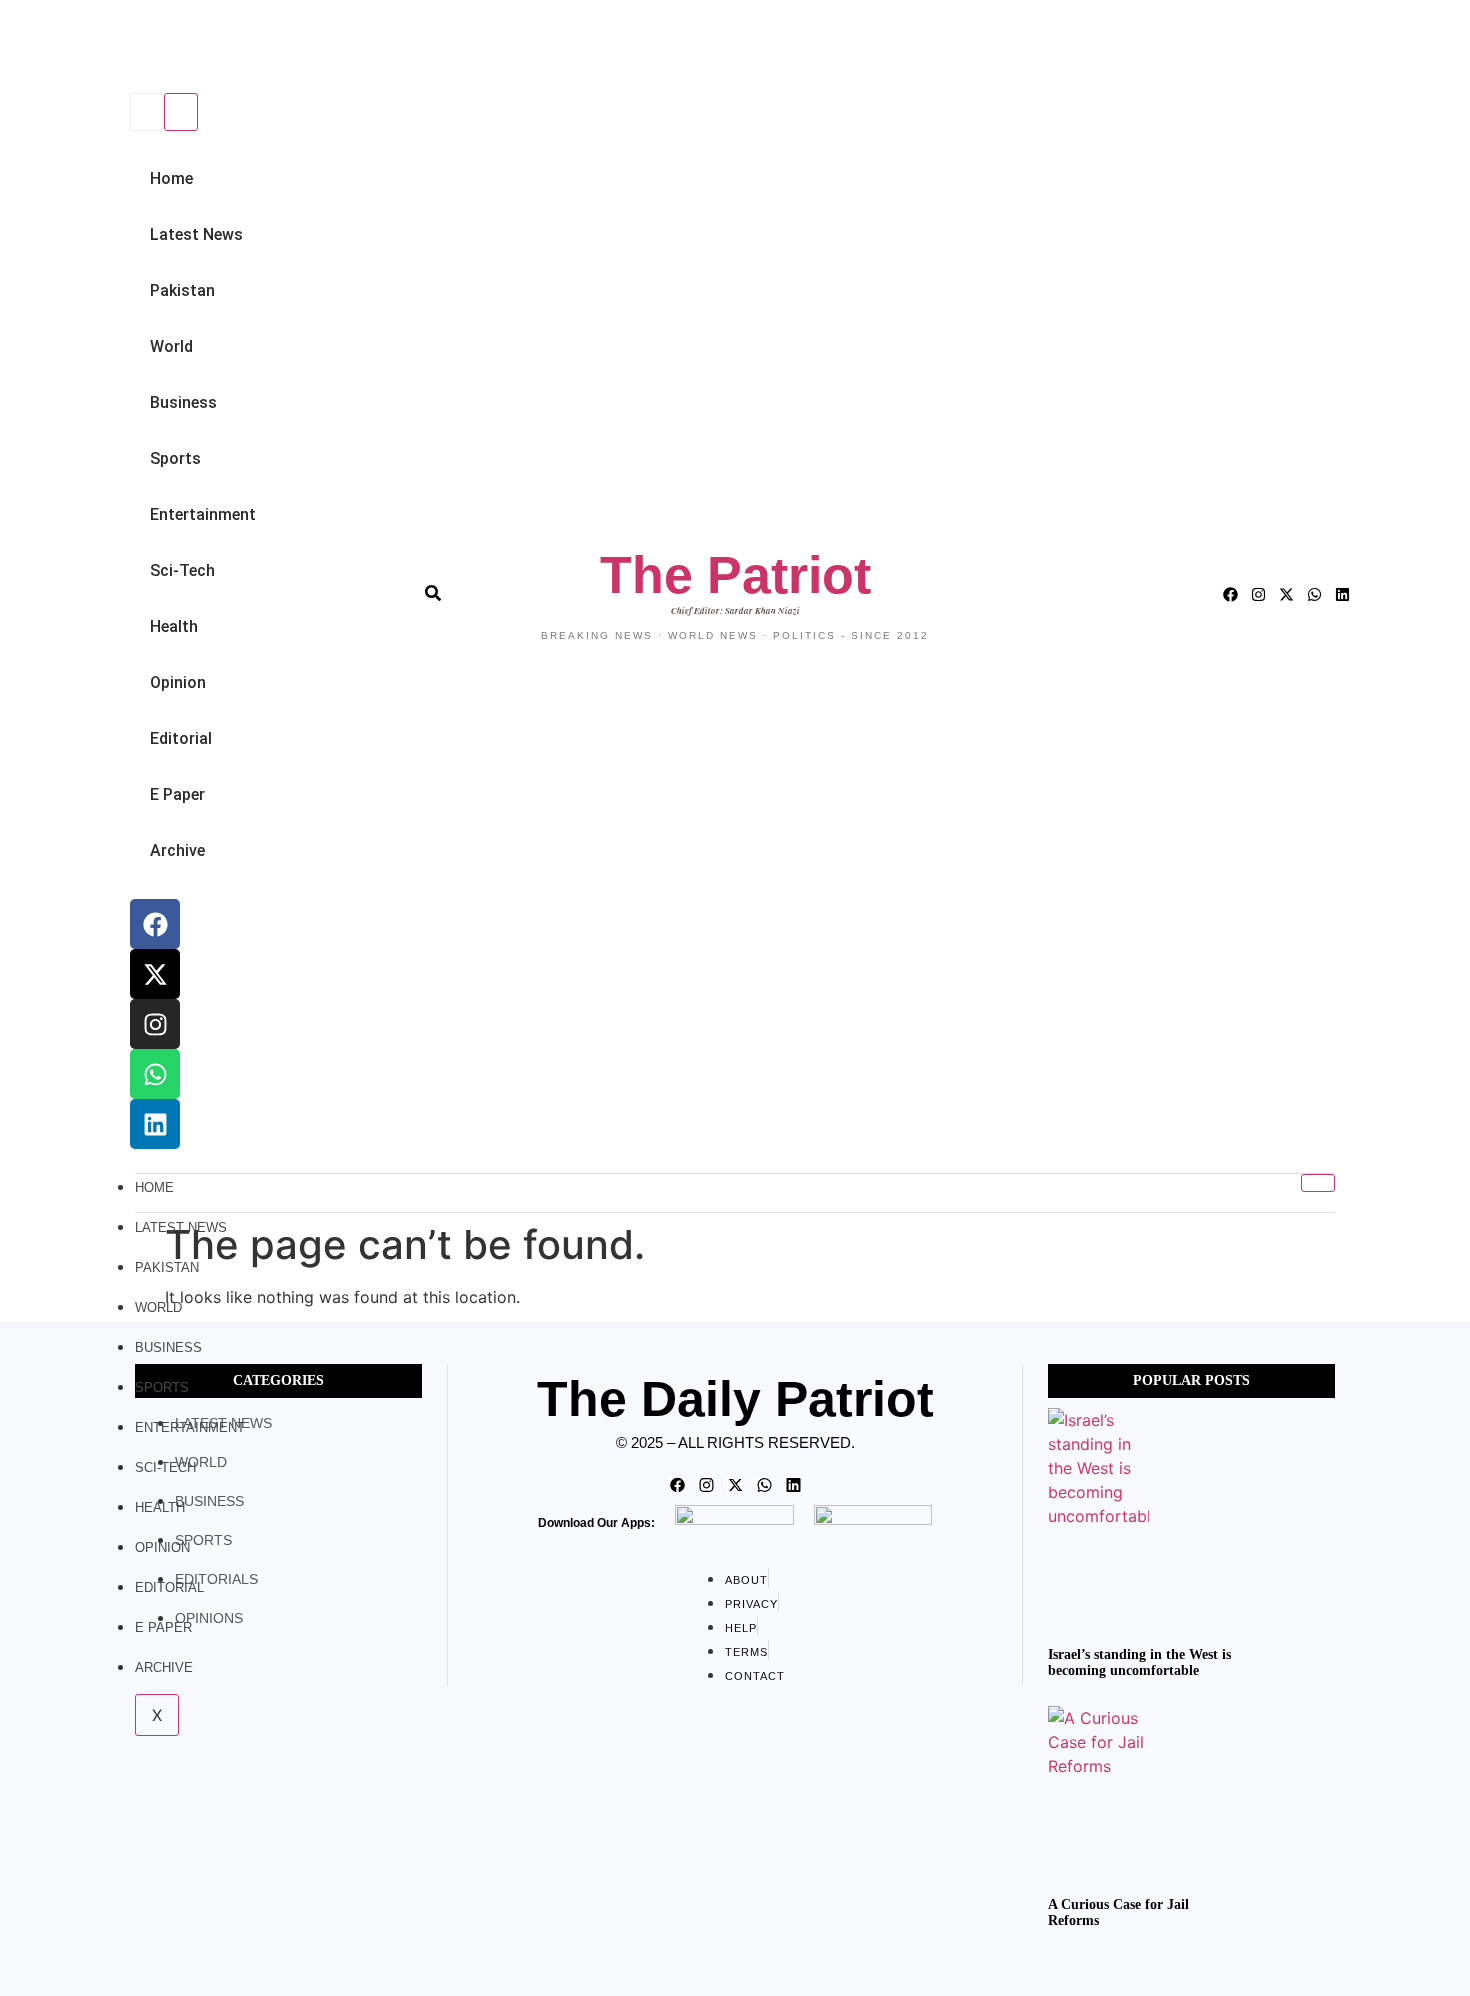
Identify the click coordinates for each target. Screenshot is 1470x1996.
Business (183, 402)
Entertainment (203, 514)
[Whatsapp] (155, 1074)
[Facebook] (155, 924)
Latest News (196, 234)
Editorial (181, 738)
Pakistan (182, 290)
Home (171, 178)
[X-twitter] (155, 974)
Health (174, 626)
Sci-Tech (182, 570)
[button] (127, 48)
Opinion (178, 682)
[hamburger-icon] (1318, 1183)
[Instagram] (155, 1024)
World (171, 346)
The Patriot (735, 575)
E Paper (177, 794)
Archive (177, 850)
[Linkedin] (155, 1124)
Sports (175, 458)
